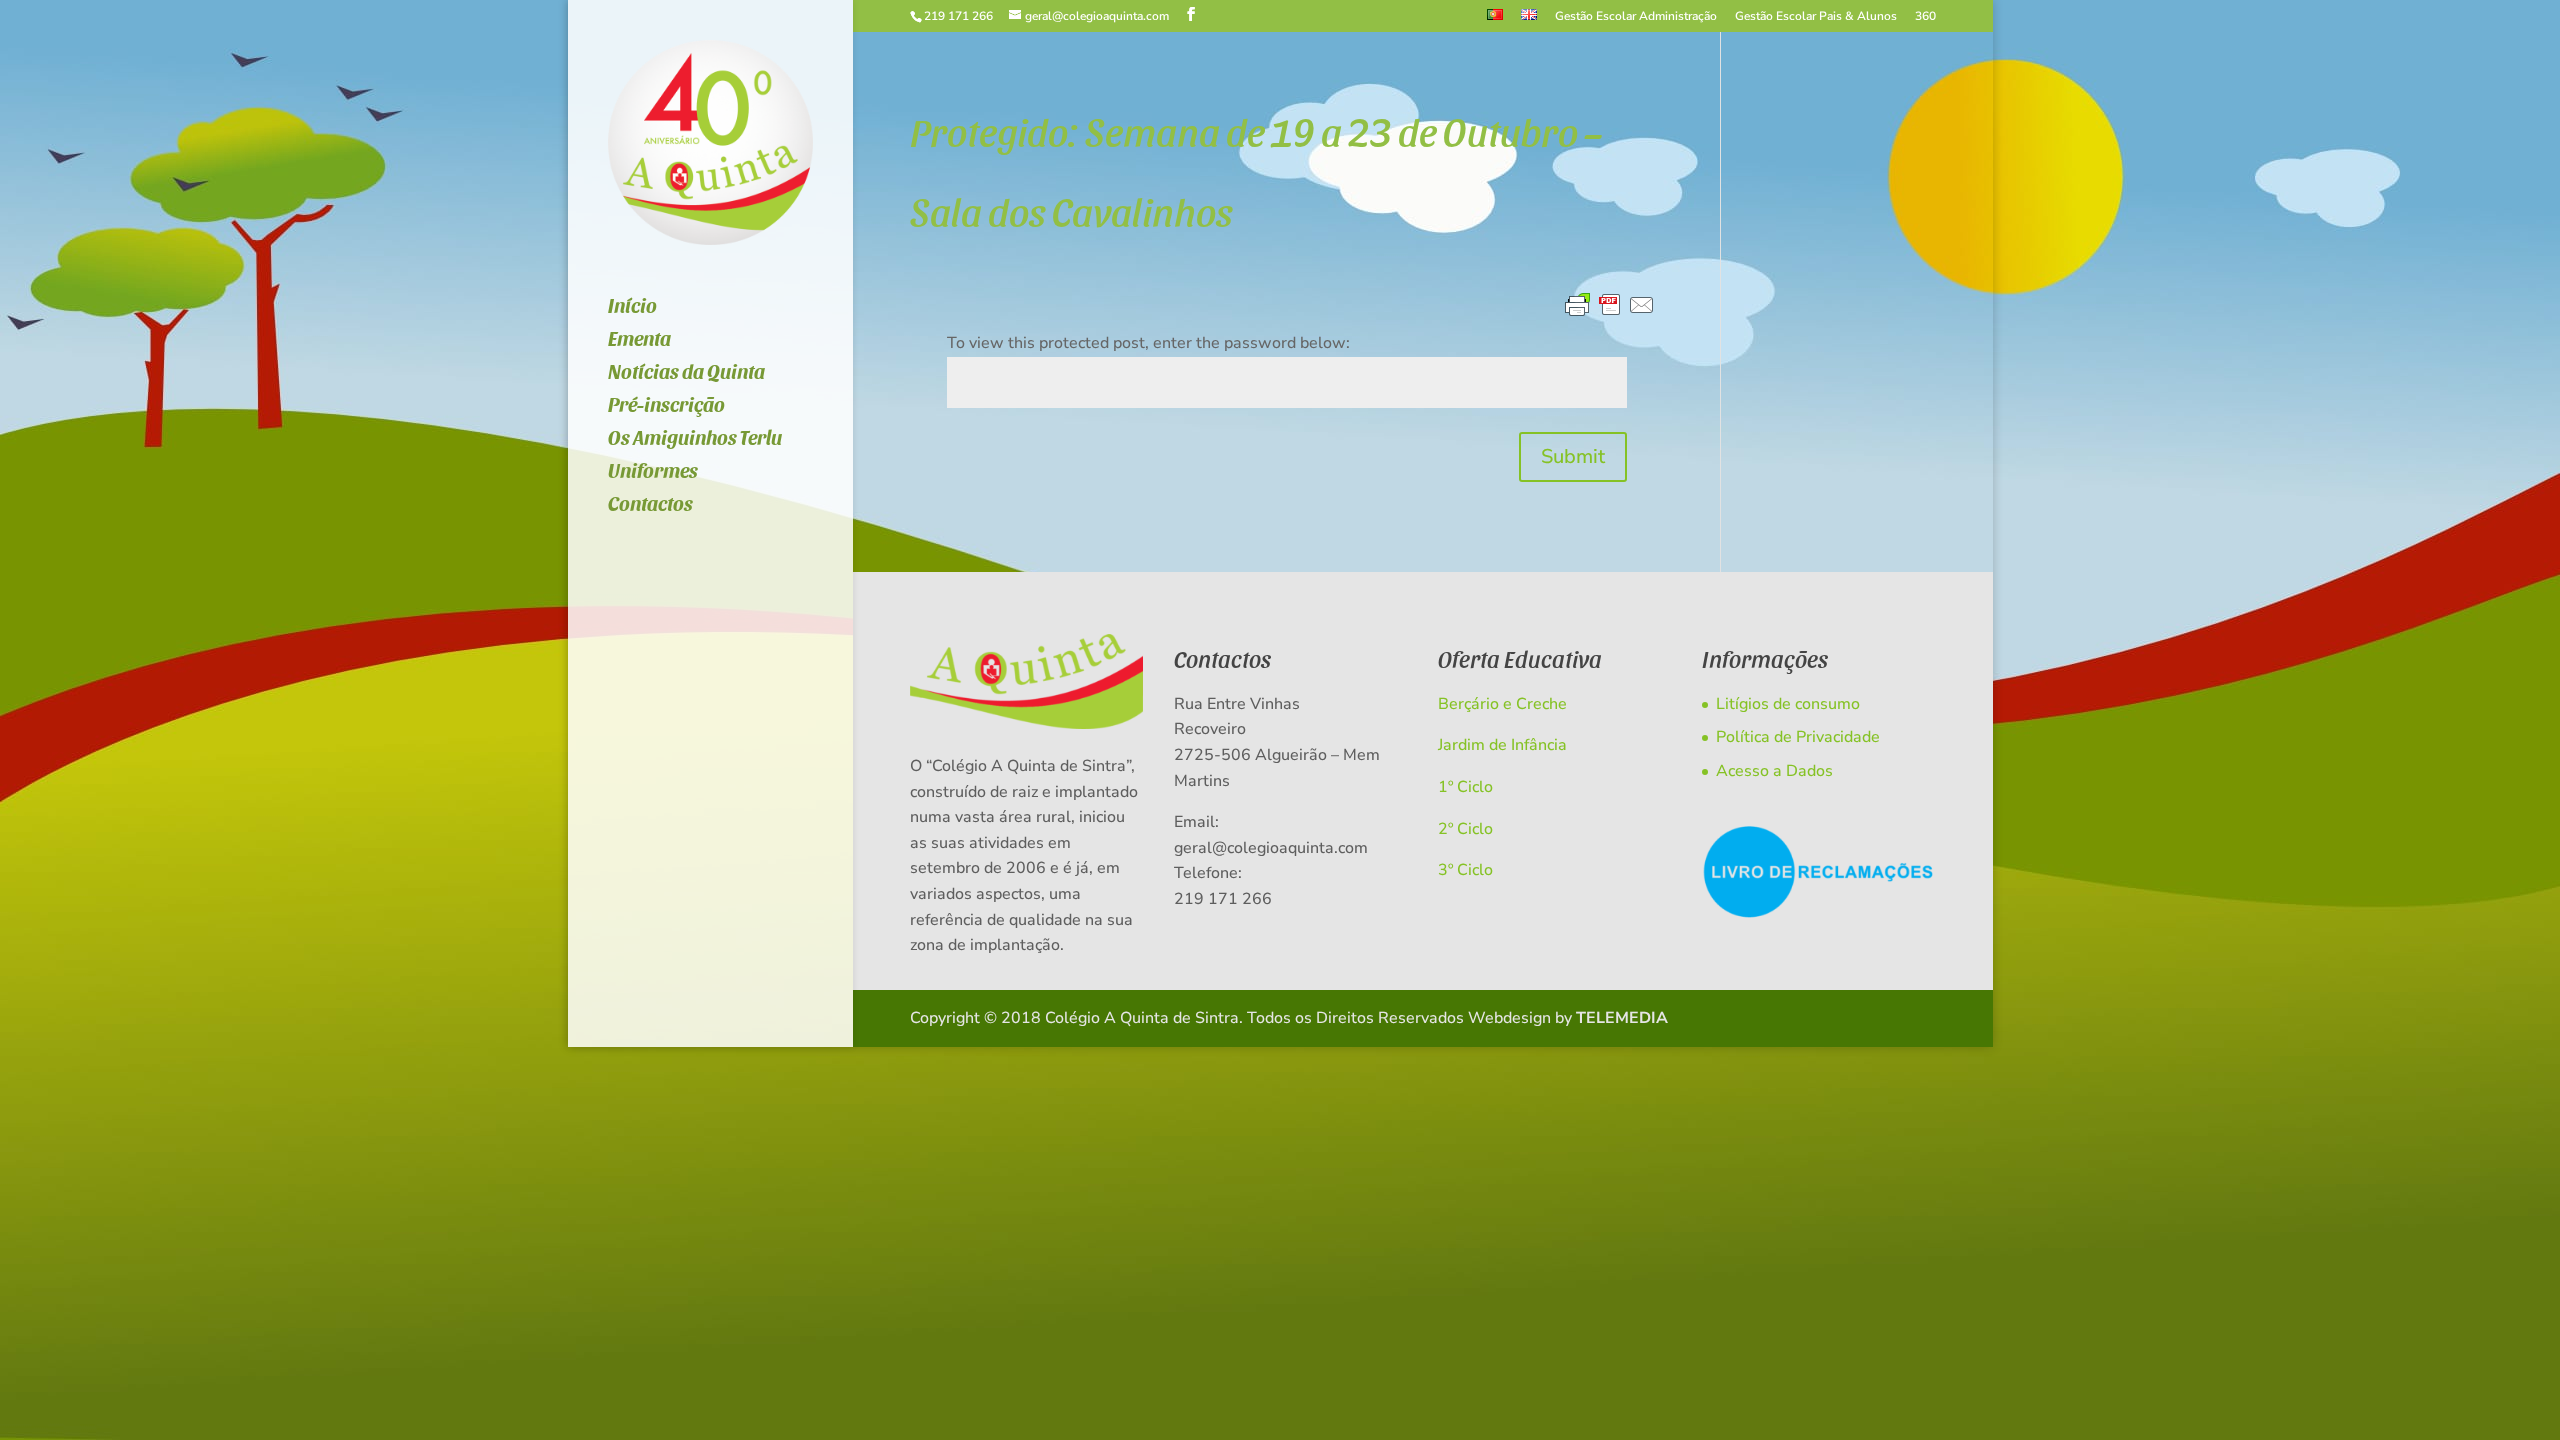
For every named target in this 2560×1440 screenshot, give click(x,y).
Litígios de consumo (1788, 704)
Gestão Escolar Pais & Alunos (1816, 17)
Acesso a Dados (1774, 771)
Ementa (639, 340)
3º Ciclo (1465, 870)
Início (632, 307)
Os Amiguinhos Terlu (695, 439)
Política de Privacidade (1798, 737)
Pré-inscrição (666, 406)
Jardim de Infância (1502, 745)
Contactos (650, 505)
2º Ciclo (1465, 829)
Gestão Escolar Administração (1636, 17)
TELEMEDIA (1622, 1018)
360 (1925, 17)
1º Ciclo (1465, 787)
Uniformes (653, 472)
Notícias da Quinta (686, 373)
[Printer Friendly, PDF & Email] (1610, 306)
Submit (1573, 456)
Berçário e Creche (1502, 704)
